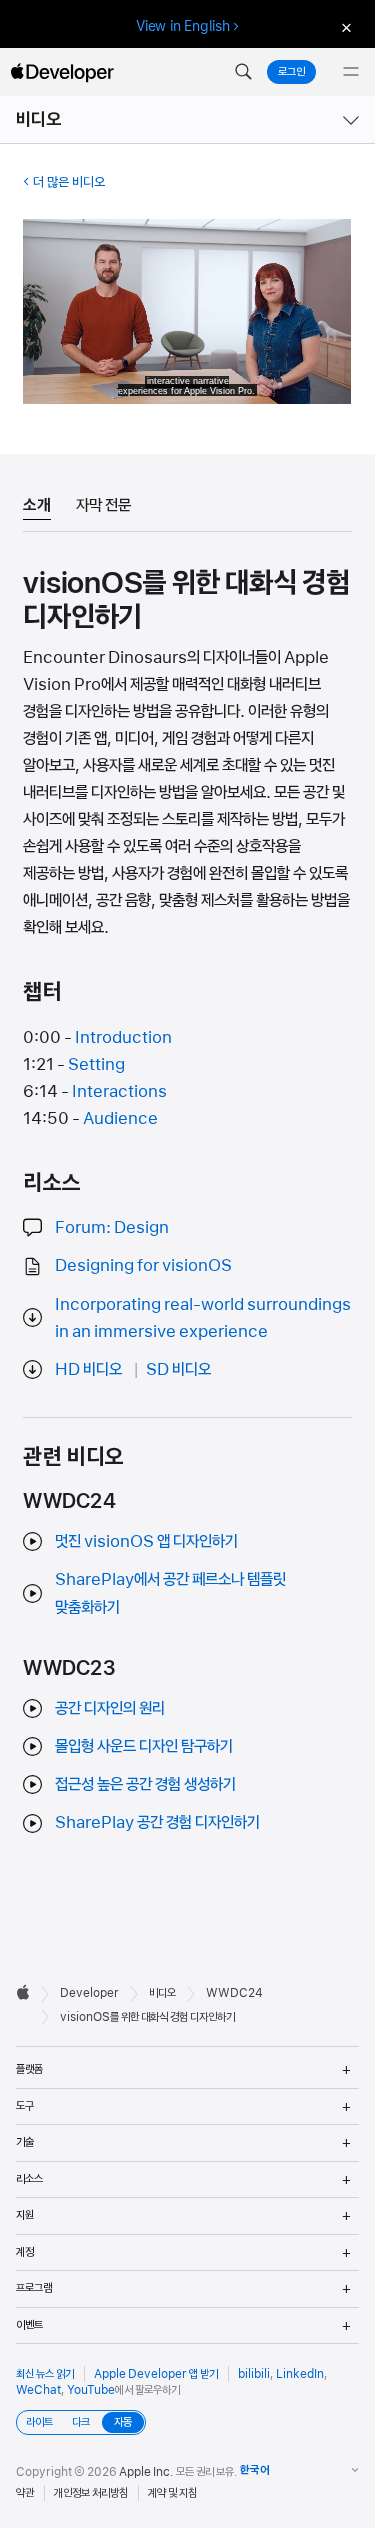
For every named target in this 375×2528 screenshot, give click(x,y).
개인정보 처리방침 (91, 2493)
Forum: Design (112, 1227)
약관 (25, 2493)
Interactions (119, 1091)
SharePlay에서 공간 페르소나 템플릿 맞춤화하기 (170, 1592)
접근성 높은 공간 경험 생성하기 (145, 1784)
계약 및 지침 (172, 2493)
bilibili (254, 2374)
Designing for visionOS (143, 1265)
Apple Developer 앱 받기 (156, 2374)
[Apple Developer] (62, 72)
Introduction (123, 1037)
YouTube (91, 2390)
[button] (243, 72)
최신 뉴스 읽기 (45, 2374)
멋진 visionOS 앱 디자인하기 (146, 1541)
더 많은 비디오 (68, 182)
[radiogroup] (81, 2422)
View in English (183, 26)
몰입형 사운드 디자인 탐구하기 (144, 1746)
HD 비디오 (88, 1369)
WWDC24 (234, 1993)
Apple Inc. (146, 2472)
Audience (120, 1118)
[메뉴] (351, 72)
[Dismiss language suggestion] (344, 26)
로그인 (291, 72)
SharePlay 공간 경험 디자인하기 (157, 1822)
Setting (96, 1064)
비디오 (39, 119)
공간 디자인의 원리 (110, 1708)
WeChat (38, 2390)
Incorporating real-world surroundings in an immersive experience (203, 1317)
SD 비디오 (178, 1369)
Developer (89, 1993)
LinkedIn (300, 2374)
